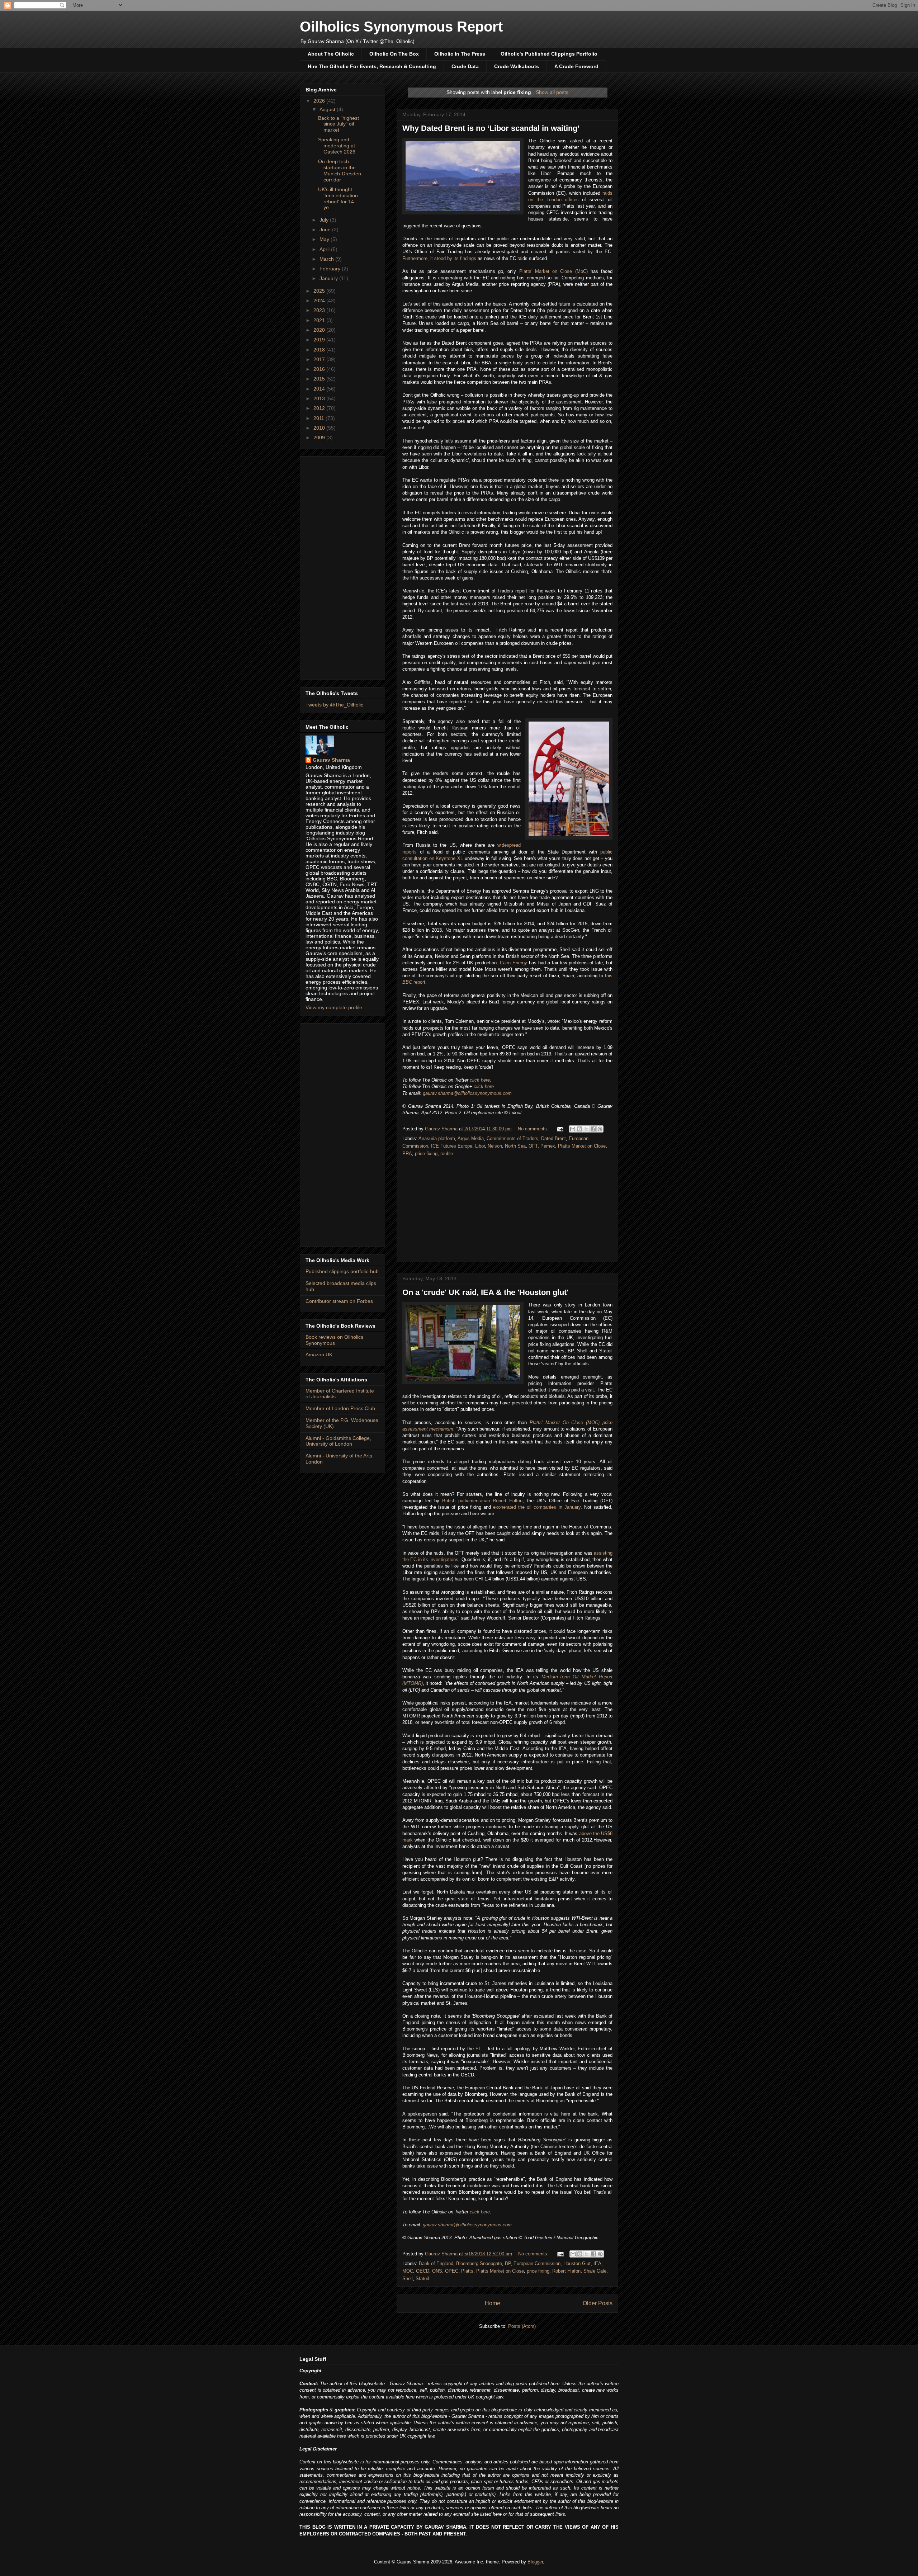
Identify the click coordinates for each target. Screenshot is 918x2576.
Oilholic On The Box (394, 54)
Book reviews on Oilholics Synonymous (334, 1340)
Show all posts (552, 92)
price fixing (426, 1154)
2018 (320, 350)
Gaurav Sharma (331, 760)
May (325, 239)
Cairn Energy (514, 963)
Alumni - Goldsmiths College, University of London (338, 1441)
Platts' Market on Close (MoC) (553, 271)
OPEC (452, 2271)
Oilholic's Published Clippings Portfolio (549, 54)
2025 (320, 291)
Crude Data (465, 66)
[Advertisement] (507, 1211)
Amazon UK (319, 1355)
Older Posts (598, 2303)
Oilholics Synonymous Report (401, 27)
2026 (320, 101)
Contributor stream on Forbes (339, 1301)
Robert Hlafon (566, 2271)
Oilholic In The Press (460, 54)
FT (478, 2049)
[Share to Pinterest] (600, 1129)
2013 (320, 398)
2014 (320, 389)
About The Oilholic (331, 54)
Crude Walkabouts (517, 66)
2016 (320, 369)
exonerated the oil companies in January (537, 1507)
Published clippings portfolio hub (342, 1271)
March (327, 259)
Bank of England (436, 2263)
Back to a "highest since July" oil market (339, 124)
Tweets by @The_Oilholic (334, 705)
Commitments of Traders (512, 1138)
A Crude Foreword (576, 66)
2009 (320, 438)
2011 (320, 418)
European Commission (537, 2263)
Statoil (422, 2279)
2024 (320, 301)
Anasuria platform (437, 1138)
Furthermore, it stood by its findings (439, 258)
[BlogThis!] (579, 1129)
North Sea (515, 1146)
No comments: (534, 1129)
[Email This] (573, 1129)
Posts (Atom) (522, 2326)
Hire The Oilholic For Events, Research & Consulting (372, 66)
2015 (320, 379)
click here (480, 1080)
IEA (597, 2263)
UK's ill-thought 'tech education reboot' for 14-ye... (338, 198)
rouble (447, 1154)
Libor (480, 1146)
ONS (437, 2271)
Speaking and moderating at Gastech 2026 (337, 146)
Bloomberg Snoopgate (479, 2263)
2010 (320, 428)
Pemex (548, 1146)
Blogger (535, 2562)
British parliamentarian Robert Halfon (482, 1501)
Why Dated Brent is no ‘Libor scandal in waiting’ (491, 128)
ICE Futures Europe (452, 1146)
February (331, 269)
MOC (408, 2271)
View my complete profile (334, 1007)
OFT (533, 1146)
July (325, 220)
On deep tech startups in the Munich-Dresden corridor (340, 170)
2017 (320, 359)
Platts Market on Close (582, 1146)
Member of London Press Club (340, 1408)
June (326, 230)
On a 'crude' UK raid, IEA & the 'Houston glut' (485, 1292)
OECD (423, 2271)
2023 (320, 310)
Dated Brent (553, 1138)
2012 (320, 408)
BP (508, 2263)
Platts (467, 2271)
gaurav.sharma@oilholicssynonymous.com (467, 1093)
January (329, 278)
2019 (320, 340)
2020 (320, 330)
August (328, 109)
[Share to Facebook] (593, 1129)
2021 (320, 320)
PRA (407, 1154)
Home (493, 2303)
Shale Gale (595, 2271)
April (325, 249)
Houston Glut (577, 2263)
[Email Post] (560, 1129)
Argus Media (471, 1138)
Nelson (495, 1146)
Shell (408, 2279)
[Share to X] (586, 1129)
